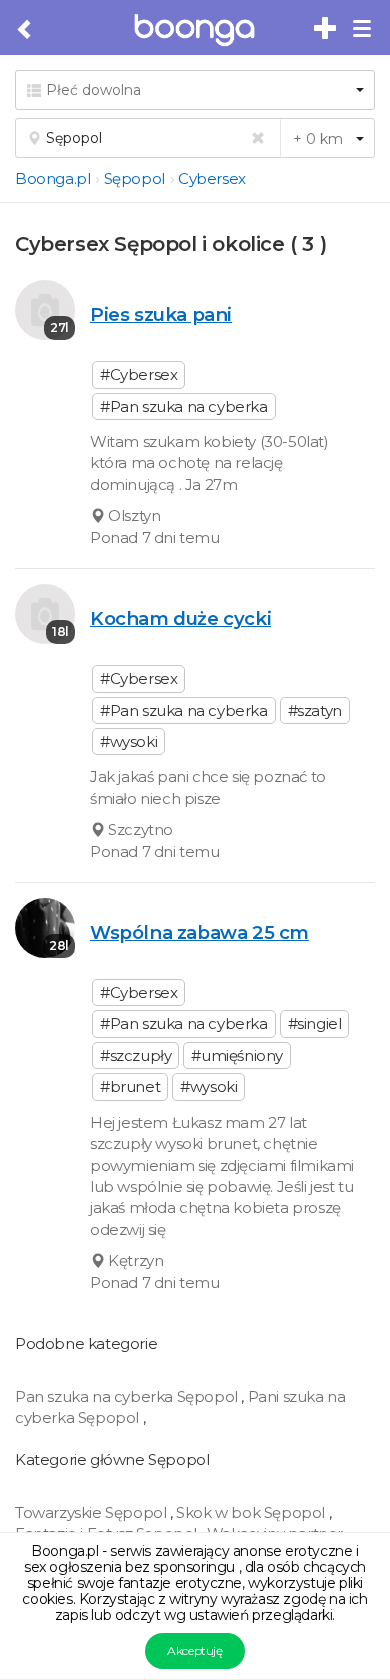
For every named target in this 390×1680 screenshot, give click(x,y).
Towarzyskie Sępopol (92, 1512)
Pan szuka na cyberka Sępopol (128, 1396)
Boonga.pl (52, 178)
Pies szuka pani (161, 314)
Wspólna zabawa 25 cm (199, 932)
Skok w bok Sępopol (252, 1512)
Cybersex (212, 178)
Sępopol (134, 178)
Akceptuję (194, 1650)
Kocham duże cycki (180, 618)
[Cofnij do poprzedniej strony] (25, 30)
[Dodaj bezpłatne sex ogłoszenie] (326, 29)
